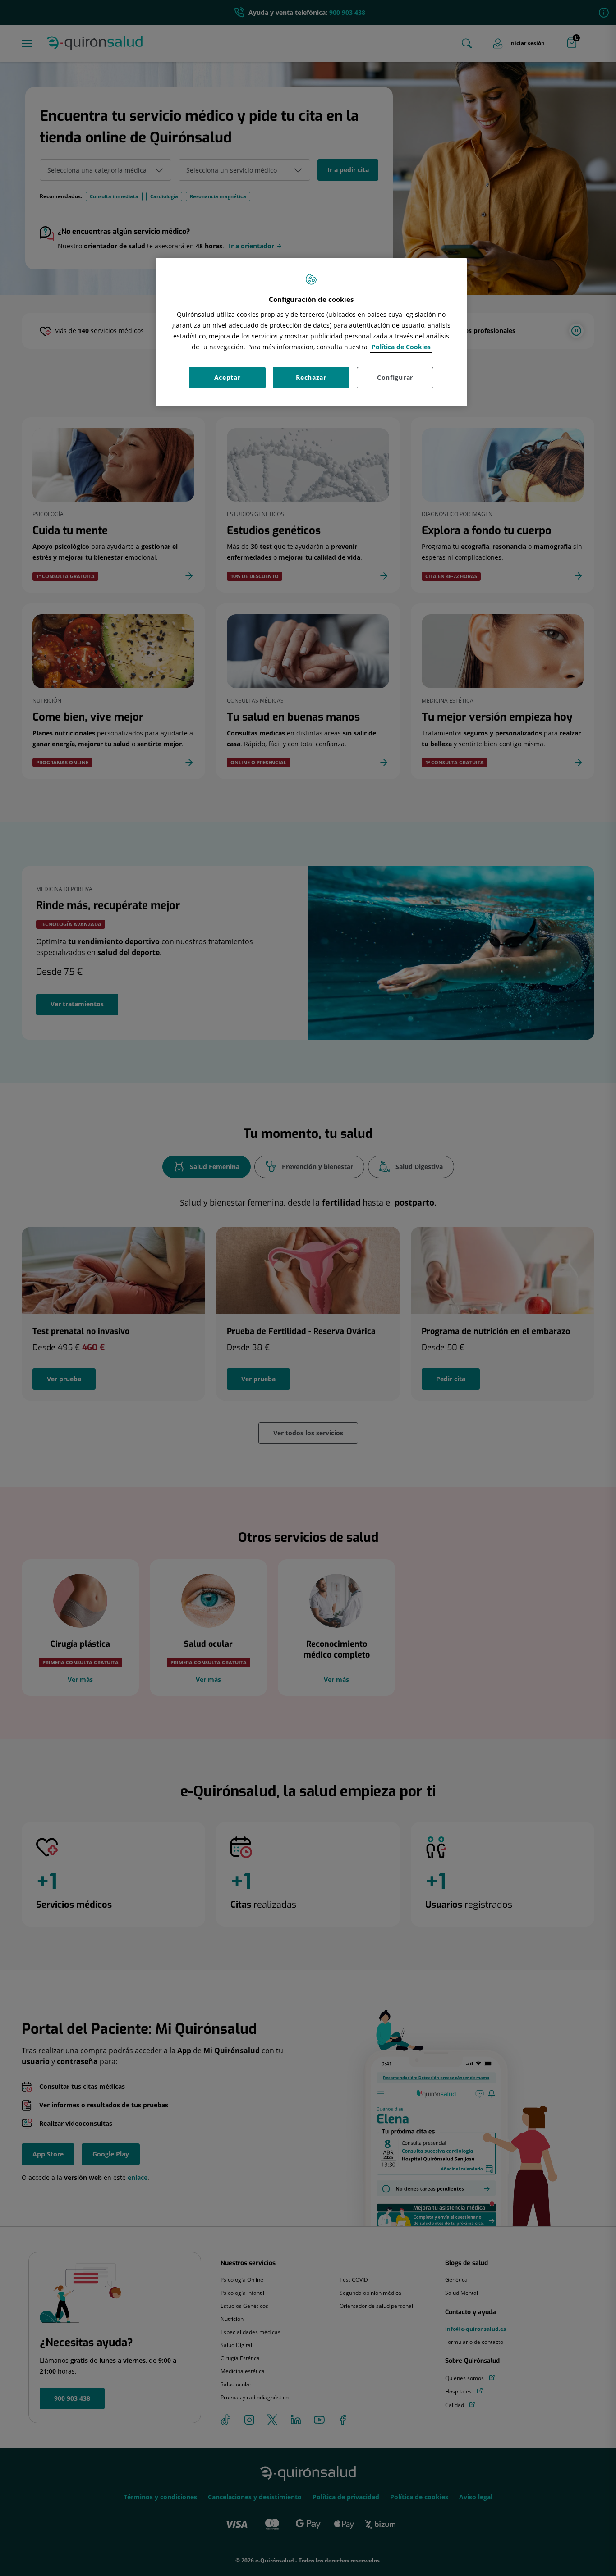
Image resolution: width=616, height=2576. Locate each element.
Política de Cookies (401, 347)
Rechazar (311, 377)
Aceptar (228, 377)
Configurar (395, 377)
